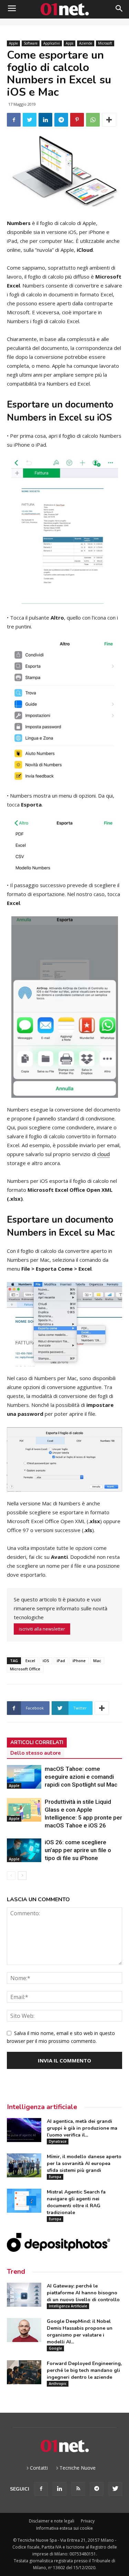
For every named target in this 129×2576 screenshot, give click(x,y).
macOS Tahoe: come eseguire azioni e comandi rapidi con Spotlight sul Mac (81, 1777)
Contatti (39, 2468)
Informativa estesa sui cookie (64, 2528)
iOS (46, 1661)
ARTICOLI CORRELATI (37, 1742)
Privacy (88, 2521)
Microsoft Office (25, 1669)
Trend (16, 2272)
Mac (97, 1661)
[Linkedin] (60, 2489)
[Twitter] (115, 2489)
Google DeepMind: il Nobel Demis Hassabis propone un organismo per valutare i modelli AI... (80, 2332)
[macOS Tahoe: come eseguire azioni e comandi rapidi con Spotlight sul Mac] (24, 1777)
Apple (13, 43)
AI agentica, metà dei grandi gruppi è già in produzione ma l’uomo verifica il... (82, 2128)
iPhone (79, 1661)
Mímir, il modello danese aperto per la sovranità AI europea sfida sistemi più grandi (84, 2163)
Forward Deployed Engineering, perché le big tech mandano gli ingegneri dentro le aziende (84, 2370)
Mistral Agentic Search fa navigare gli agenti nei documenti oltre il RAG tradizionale (76, 2202)
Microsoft (105, 43)
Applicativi (52, 43)
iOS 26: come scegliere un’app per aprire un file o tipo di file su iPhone (78, 1850)
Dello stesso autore (36, 1753)
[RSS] (78, 2489)
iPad (61, 1661)
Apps (69, 43)
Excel (30, 1661)
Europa (55, 2177)
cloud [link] (104, 1154)
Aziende (86, 43)
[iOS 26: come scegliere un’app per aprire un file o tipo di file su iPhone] (24, 1850)
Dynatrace (58, 2141)
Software (31, 43)
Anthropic (58, 2384)
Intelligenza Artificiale (68, 2306)
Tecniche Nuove (78, 2468)
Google (55, 2348)
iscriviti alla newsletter (42, 1629)
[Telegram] (97, 2489)
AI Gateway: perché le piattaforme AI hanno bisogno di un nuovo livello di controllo (83, 2293)
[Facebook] (41, 2489)
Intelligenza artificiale (42, 2107)
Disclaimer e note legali (52, 2521)
